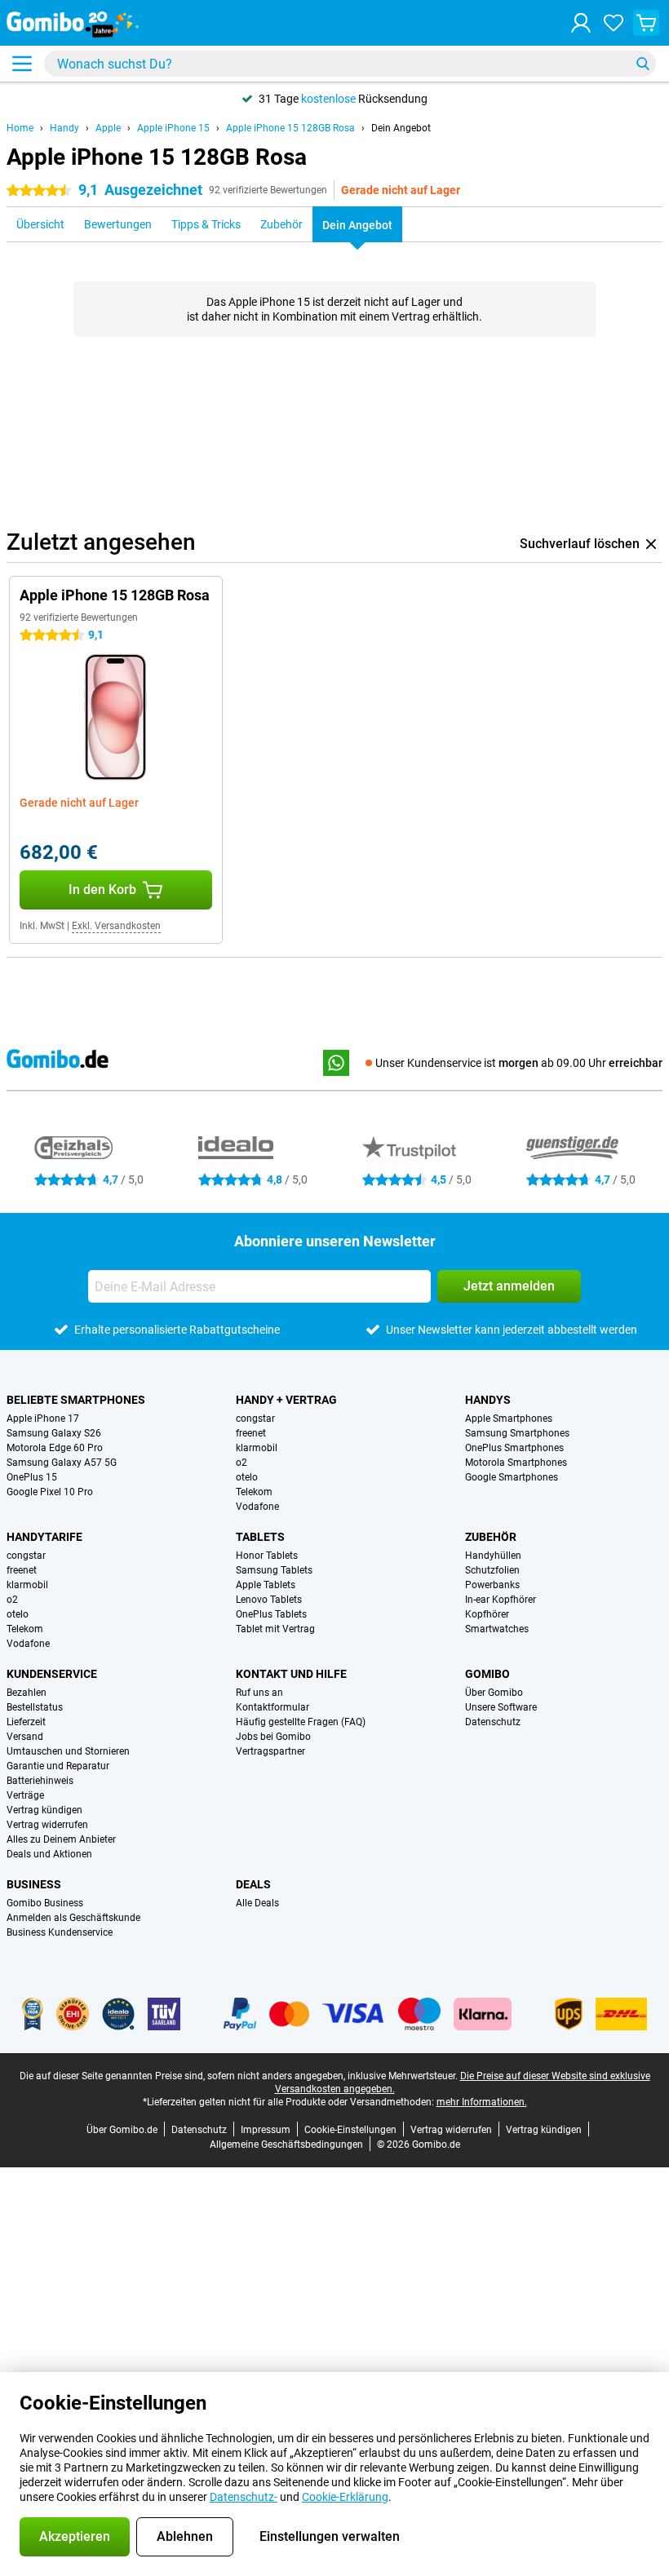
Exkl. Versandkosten (116, 926)
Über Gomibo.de (122, 2130)
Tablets (260, 1537)
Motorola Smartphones (516, 1463)
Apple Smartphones (509, 1419)
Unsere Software (501, 1707)
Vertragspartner (270, 1751)
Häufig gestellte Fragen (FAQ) (301, 1722)
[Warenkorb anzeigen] (646, 23)
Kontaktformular (272, 1707)
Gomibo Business (45, 1903)
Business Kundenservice (60, 1932)
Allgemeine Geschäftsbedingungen (286, 2144)
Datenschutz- (244, 2497)
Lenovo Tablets (269, 1600)
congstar (255, 1419)
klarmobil (257, 1448)
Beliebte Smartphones (76, 1400)
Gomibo (487, 1674)
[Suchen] (643, 64)
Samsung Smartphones (517, 1433)
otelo (247, 1477)
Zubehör (491, 1537)
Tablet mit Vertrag (275, 1629)
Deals (253, 1884)
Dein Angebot (401, 128)
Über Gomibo (494, 1693)
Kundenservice (52, 1674)
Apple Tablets (266, 1585)
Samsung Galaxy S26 (54, 1433)
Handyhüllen (493, 1556)
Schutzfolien (492, 1570)
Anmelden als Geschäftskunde (73, 1918)
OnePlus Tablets (271, 1614)
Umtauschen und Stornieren (68, 1751)
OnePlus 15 (32, 1477)
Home (20, 128)
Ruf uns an (259, 1693)
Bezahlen (27, 1693)
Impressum (266, 2130)
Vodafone (257, 1507)
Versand (25, 1737)
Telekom (254, 1492)
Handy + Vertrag (286, 1400)
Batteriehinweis (40, 1781)
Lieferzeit (26, 1722)
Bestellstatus (35, 1707)
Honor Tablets (267, 1556)
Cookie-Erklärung (345, 2497)
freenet (251, 1433)
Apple (108, 128)
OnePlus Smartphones (514, 1448)
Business (34, 1884)
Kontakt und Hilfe (291, 1674)
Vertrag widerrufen (47, 1825)
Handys (488, 1400)
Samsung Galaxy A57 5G (62, 1463)
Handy (64, 128)
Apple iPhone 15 (173, 128)
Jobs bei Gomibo (273, 1737)
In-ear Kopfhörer (501, 1600)
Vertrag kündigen (44, 1810)
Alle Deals (257, 1903)
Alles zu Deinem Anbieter (61, 1839)
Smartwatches (497, 1629)
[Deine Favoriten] (614, 23)
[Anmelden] (581, 23)
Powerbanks (492, 1585)
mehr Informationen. (482, 2102)
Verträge (25, 1795)
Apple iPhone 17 (43, 1419)
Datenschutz (493, 1722)
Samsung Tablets (274, 1570)
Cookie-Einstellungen (350, 2130)
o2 (241, 1463)
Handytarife (44, 1537)
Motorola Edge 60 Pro (55, 1448)
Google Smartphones (512, 1477)
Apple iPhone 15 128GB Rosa (290, 128)
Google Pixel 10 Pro (50, 1492)
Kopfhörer (487, 1614)
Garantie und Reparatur (58, 1766)
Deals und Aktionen (49, 1854)
